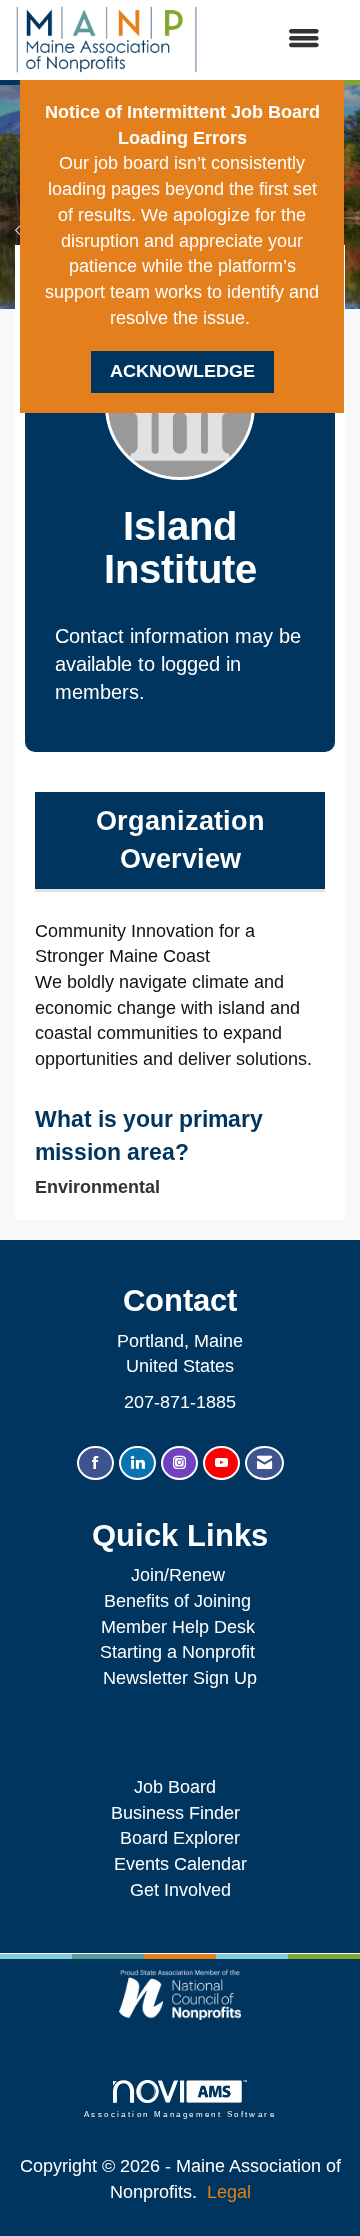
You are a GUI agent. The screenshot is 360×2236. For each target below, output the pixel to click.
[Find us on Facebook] (95, 1463)
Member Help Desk (178, 1627)
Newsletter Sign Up (180, 1678)
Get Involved (180, 1890)
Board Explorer (180, 1838)
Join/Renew (178, 1575)
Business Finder (180, 1813)
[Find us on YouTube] (221, 1463)
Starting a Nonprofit (177, 1652)
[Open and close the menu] (269, 40)
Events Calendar (180, 1864)
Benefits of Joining (177, 1601)
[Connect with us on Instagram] (179, 1463)
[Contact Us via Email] (264, 1463)
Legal (229, 2192)
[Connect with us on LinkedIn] (137, 1463)
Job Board (180, 1787)
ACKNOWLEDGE (182, 371)
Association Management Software (180, 2114)
